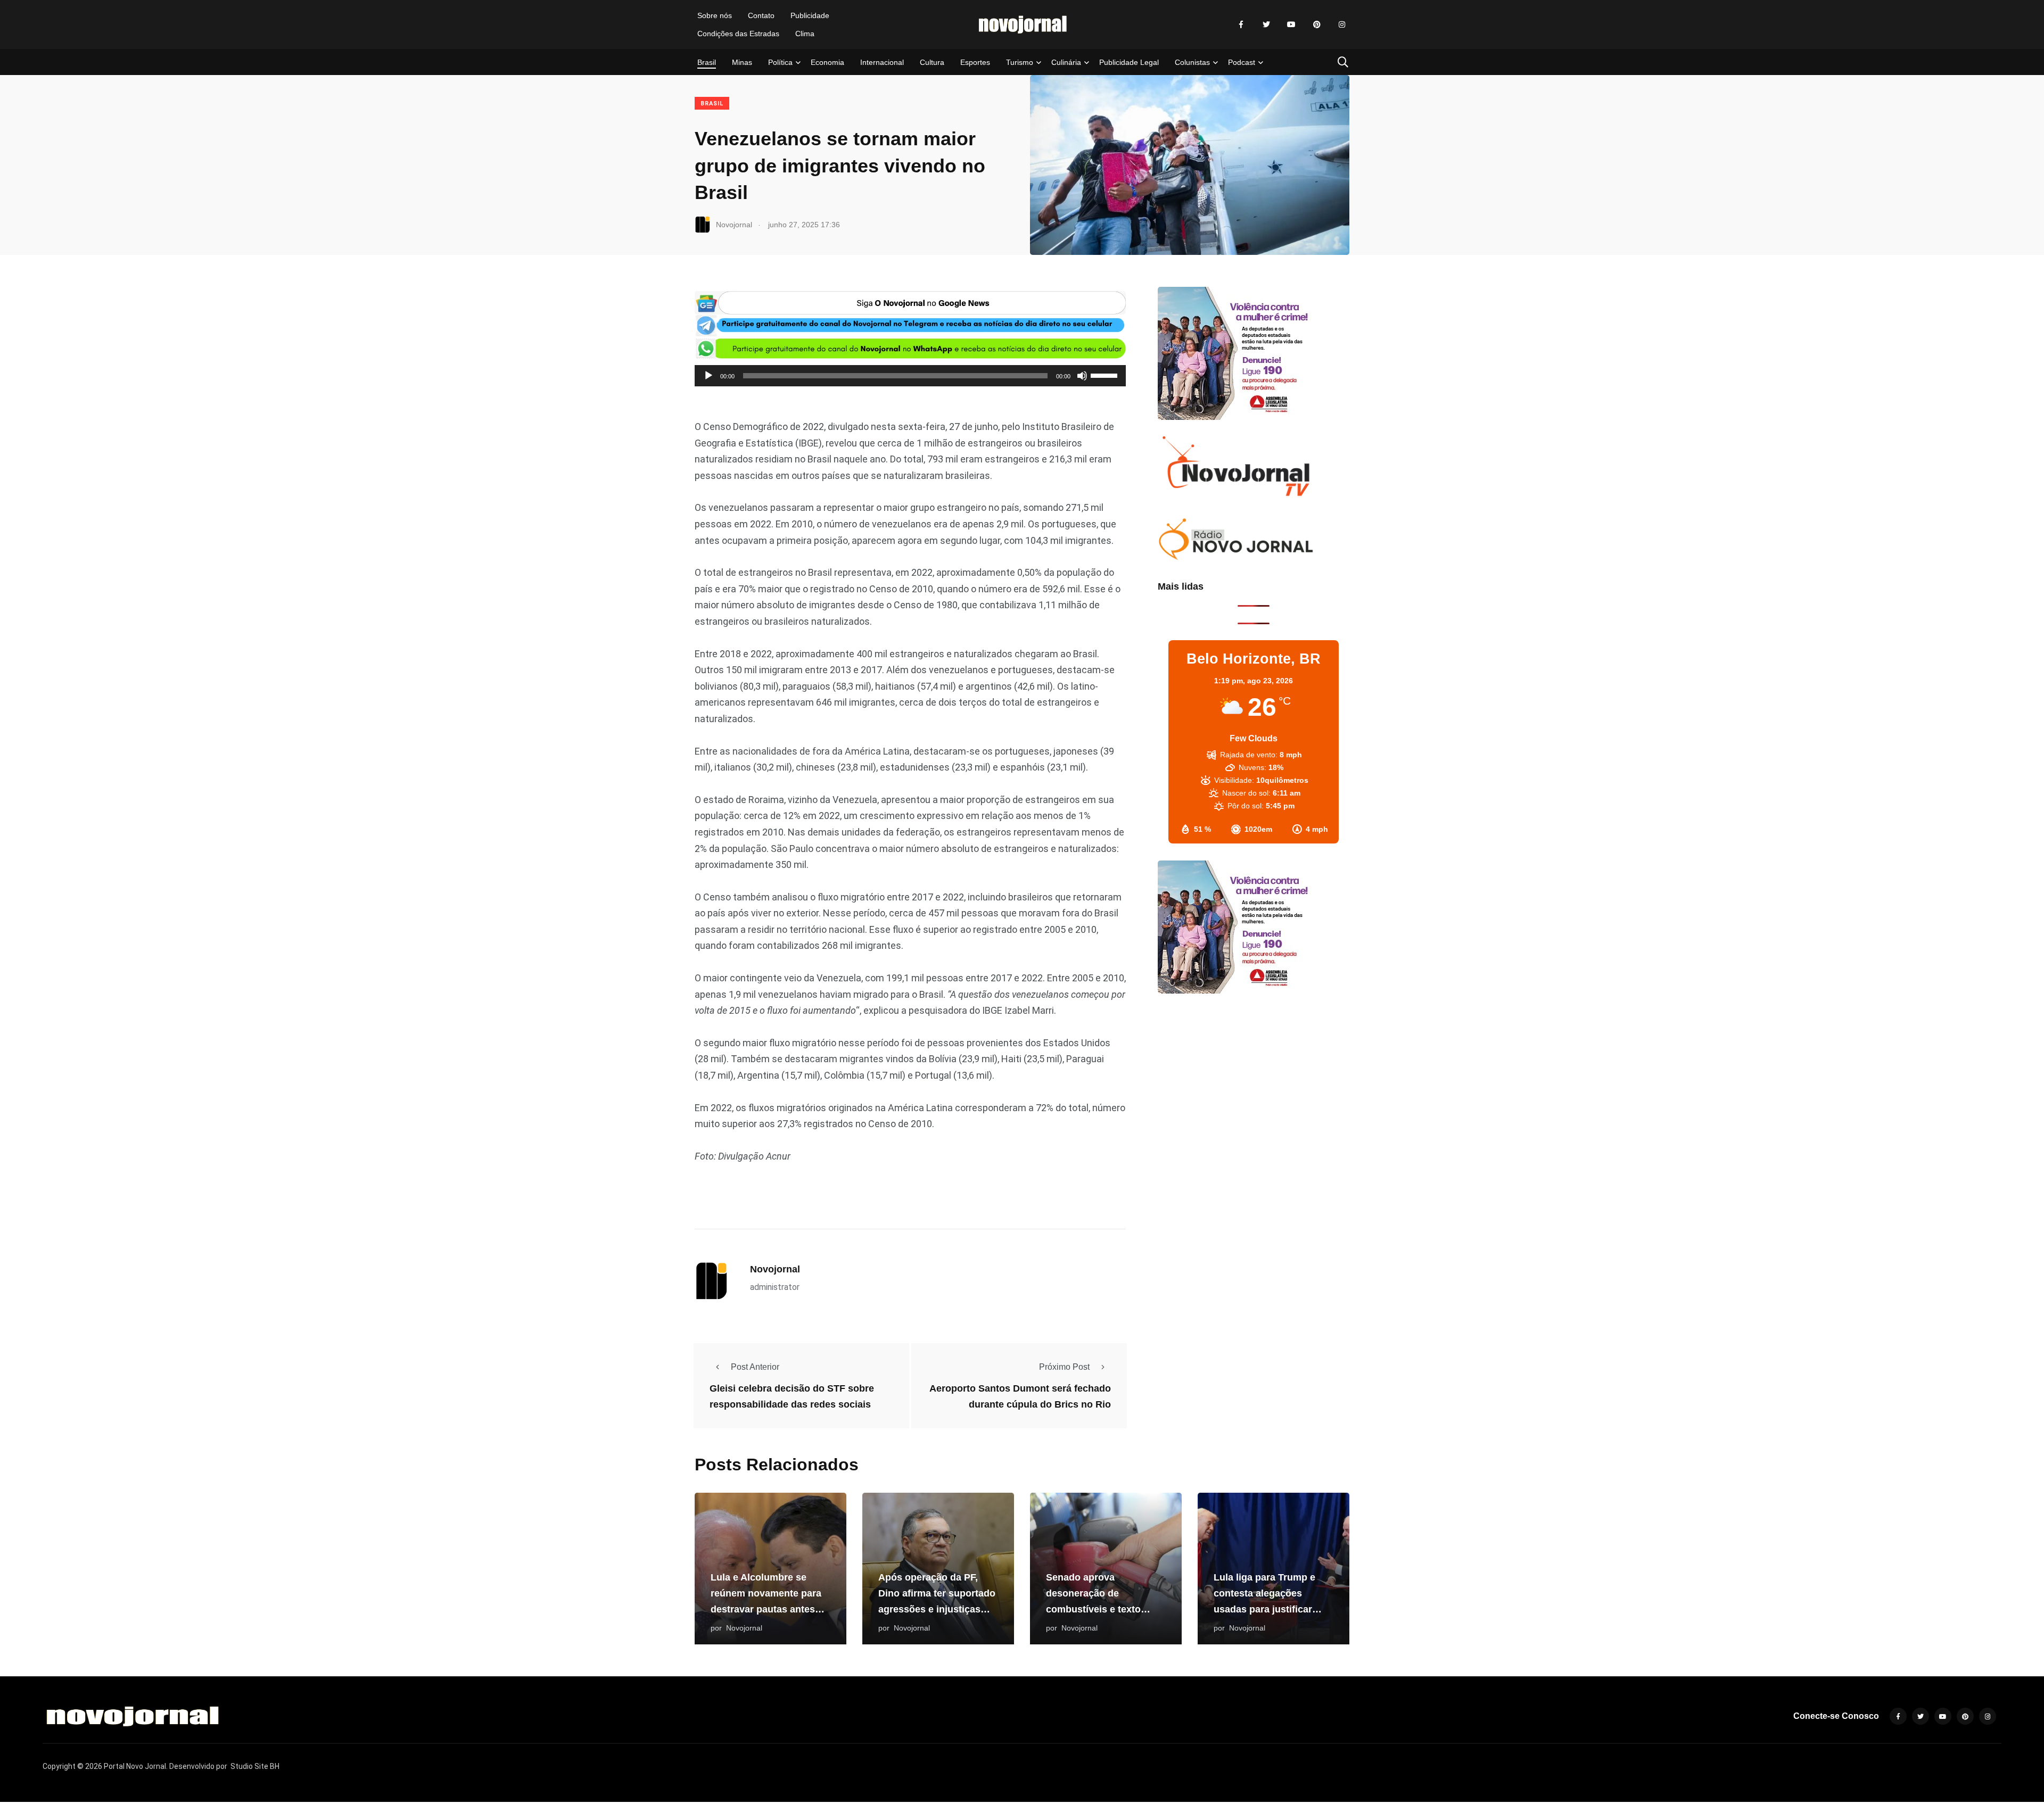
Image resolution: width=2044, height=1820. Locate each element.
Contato (761, 15)
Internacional (882, 62)
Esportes (975, 62)
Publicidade (810, 15)
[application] (910, 376)
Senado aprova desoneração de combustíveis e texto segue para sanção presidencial (1093, 1609)
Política (780, 62)
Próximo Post (1064, 1367)
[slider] (1106, 375)
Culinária (1066, 62)
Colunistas (1192, 62)
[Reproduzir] (708, 376)
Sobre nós (715, 15)
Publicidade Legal (1129, 62)
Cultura (932, 62)
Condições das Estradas (738, 34)
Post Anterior (755, 1367)
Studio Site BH (255, 1766)
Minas (742, 62)
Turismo (1020, 62)
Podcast (1242, 62)
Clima (805, 34)
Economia (827, 62)
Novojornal (775, 1269)
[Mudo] (1082, 376)
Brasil (707, 62)
